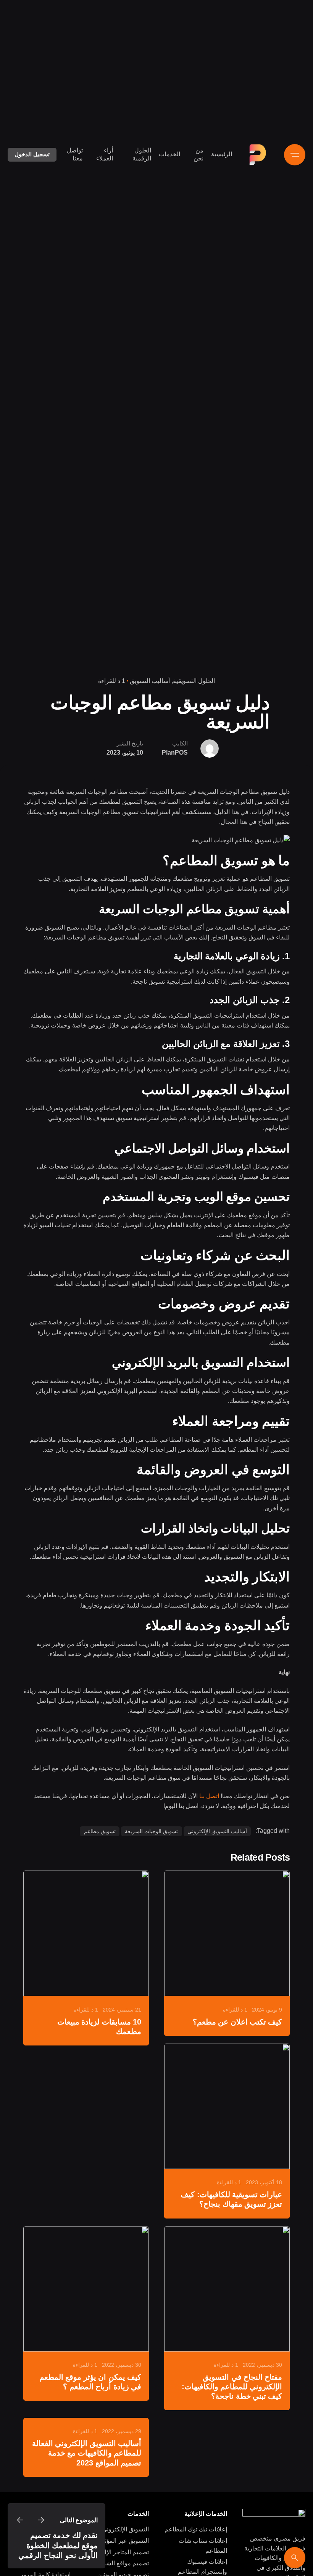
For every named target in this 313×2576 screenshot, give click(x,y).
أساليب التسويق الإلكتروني (217, 1831)
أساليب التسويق (150, 681)
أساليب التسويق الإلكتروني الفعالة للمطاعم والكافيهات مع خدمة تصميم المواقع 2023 (87, 2453)
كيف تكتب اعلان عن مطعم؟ (238, 2022)
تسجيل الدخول (32, 154)
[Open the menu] (295, 155)
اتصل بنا (209, 1796)
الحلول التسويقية (194, 681)
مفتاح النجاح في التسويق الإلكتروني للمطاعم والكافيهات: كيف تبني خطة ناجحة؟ (232, 2387)
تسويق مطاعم (100, 1831)
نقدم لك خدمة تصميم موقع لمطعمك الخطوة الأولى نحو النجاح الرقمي (58, 2545)
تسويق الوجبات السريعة (151, 1831)
